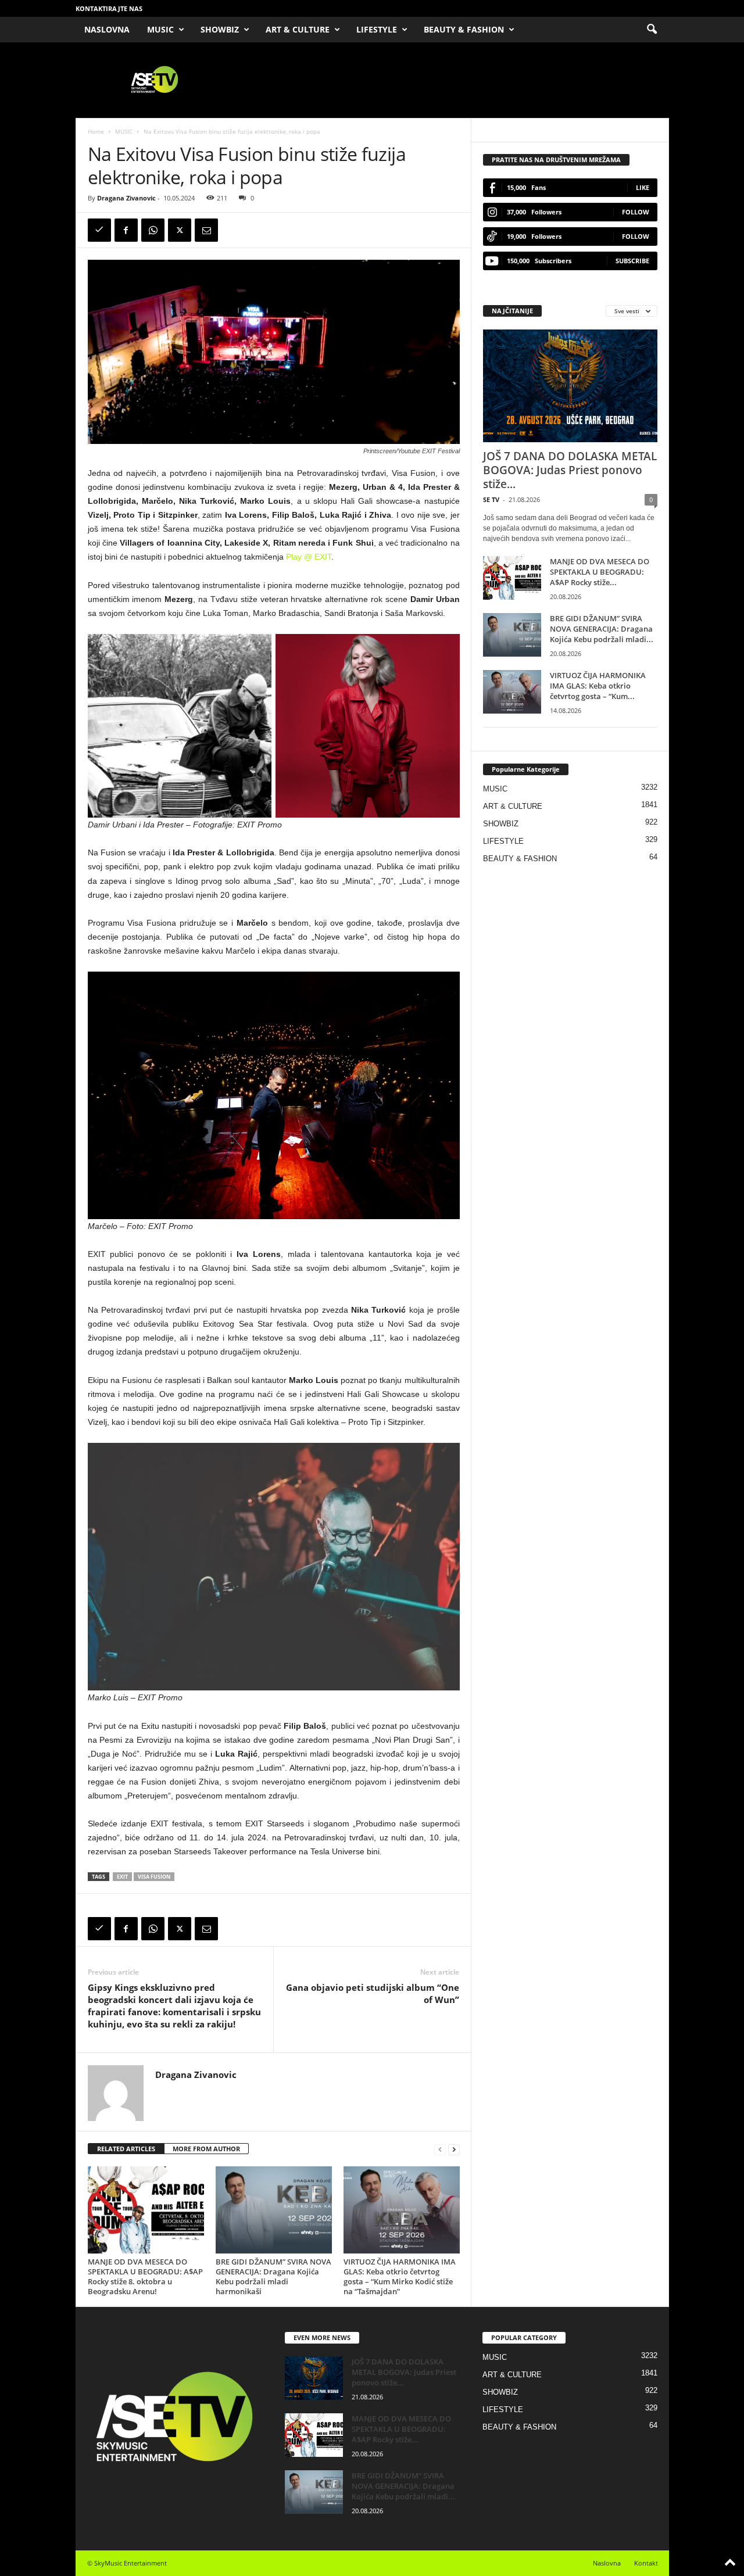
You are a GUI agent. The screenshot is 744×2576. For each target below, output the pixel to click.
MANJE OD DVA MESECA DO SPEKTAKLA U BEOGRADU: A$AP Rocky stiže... (600, 572)
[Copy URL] (99, 230)
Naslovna (607, 2563)
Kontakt (646, 2563)
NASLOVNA (107, 29)
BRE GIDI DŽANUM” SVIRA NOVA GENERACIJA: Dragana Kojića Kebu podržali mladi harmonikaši (273, 2276)
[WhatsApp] (153, 230)
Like (643, 187)
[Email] (206, 230)
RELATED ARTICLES (126, 2149)
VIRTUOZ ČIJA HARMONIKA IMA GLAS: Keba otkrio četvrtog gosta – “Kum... (598, 686)
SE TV (491, 499)
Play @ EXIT (309, 557)
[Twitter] (180, 230)
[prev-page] (440, 2149)
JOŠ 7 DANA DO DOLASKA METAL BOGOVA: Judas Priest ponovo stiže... (570, 470)
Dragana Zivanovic (126, 198)
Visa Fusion (154, 1877)
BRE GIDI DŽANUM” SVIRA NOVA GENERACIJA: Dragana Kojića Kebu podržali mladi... (602, 629)
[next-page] (454, 2149)
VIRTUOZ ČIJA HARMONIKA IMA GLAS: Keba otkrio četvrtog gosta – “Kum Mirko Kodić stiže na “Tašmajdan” (400, 2276)
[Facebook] (126, 230)
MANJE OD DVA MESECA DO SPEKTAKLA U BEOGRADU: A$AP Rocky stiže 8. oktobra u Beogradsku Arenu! (145, 2276)
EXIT (122, 1877)
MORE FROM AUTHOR (206, 2149)
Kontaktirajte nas (109, 8)
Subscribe (632, 261)
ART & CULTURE (298, 29)
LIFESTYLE (377, 29)
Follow (636, 212)
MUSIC (160, 29)
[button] (652, 30)
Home (96, 131)
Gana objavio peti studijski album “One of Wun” (373, 1993)
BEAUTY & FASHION (464, 29)
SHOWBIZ (220, 29)
